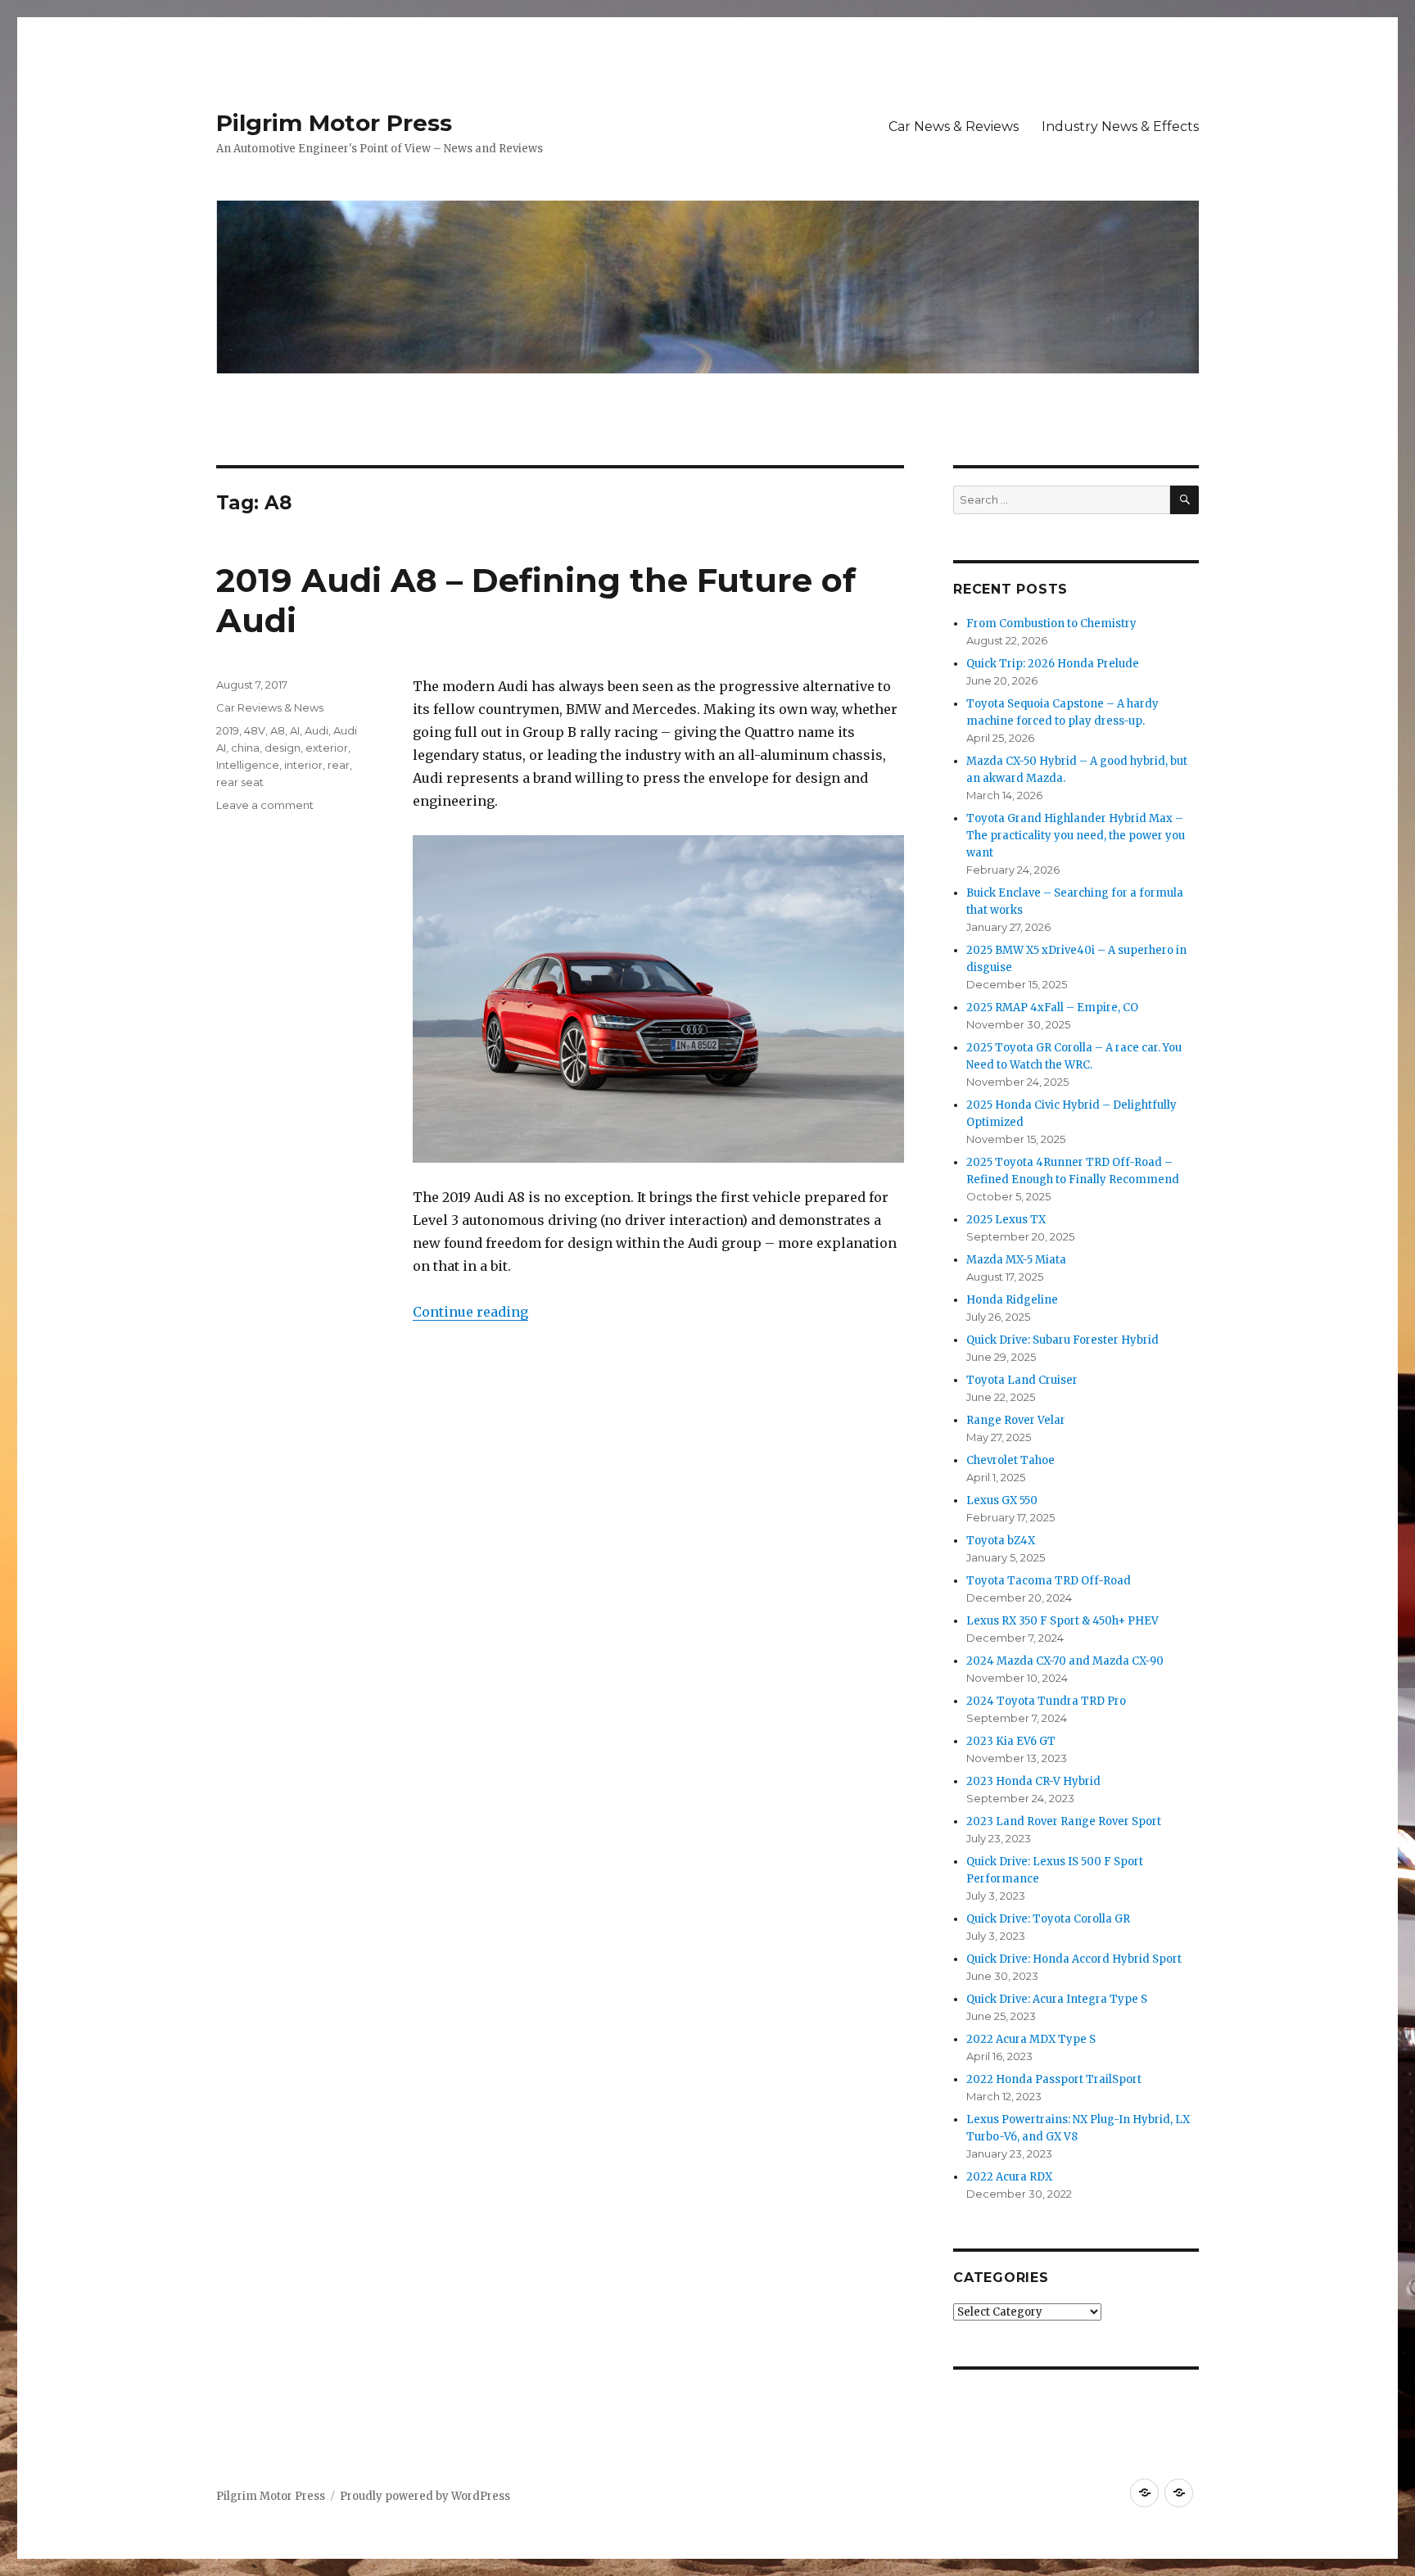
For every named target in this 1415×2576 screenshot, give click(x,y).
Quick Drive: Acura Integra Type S (1057, 1999)
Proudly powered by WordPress (425, 2496)
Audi (316, 730)
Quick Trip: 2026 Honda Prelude (1053, 664)
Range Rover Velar (1016, 1420)
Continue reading (470, 1312)
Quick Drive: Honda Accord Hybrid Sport (1074, 1959)
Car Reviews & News (270, 707)
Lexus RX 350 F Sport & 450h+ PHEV (1062, 1621)
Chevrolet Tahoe (1010, 1460)
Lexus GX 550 (1002, 1500)
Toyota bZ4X (1001, 1541)
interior (303, 765)
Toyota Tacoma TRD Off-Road (1049, 1581)
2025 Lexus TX (1006, 1220)
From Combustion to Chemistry (1051, 624)
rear (339, 765)
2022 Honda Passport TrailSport (1054, 2079)
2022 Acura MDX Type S (1031, 2039)
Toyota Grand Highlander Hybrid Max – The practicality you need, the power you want (1076, 836)
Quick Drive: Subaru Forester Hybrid (1062, 1340)
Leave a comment (265, 805)
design (283, 748)
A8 (278, 730)
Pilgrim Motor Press (334, 123)
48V (255, 730)
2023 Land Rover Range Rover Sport (1064, 1821)
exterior (327, 748)
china (245, 748)
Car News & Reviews (954, 127)
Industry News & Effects (1120, 127)
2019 (228, 730)
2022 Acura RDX (1009, 2177)
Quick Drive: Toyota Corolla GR (1048, 1919)
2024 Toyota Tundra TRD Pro (1046, 1701)
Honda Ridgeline (1012, 1300)
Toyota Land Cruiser (1022, 1380)
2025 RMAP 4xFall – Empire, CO (1052, 1008)
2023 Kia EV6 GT (1011, 1741)
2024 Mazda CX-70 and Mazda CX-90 (1065, 1661)
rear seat (240, 782)
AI (295, 730)
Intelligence (248, 765)
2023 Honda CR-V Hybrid (1033, 1781)
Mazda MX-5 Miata (1016, 1260)
